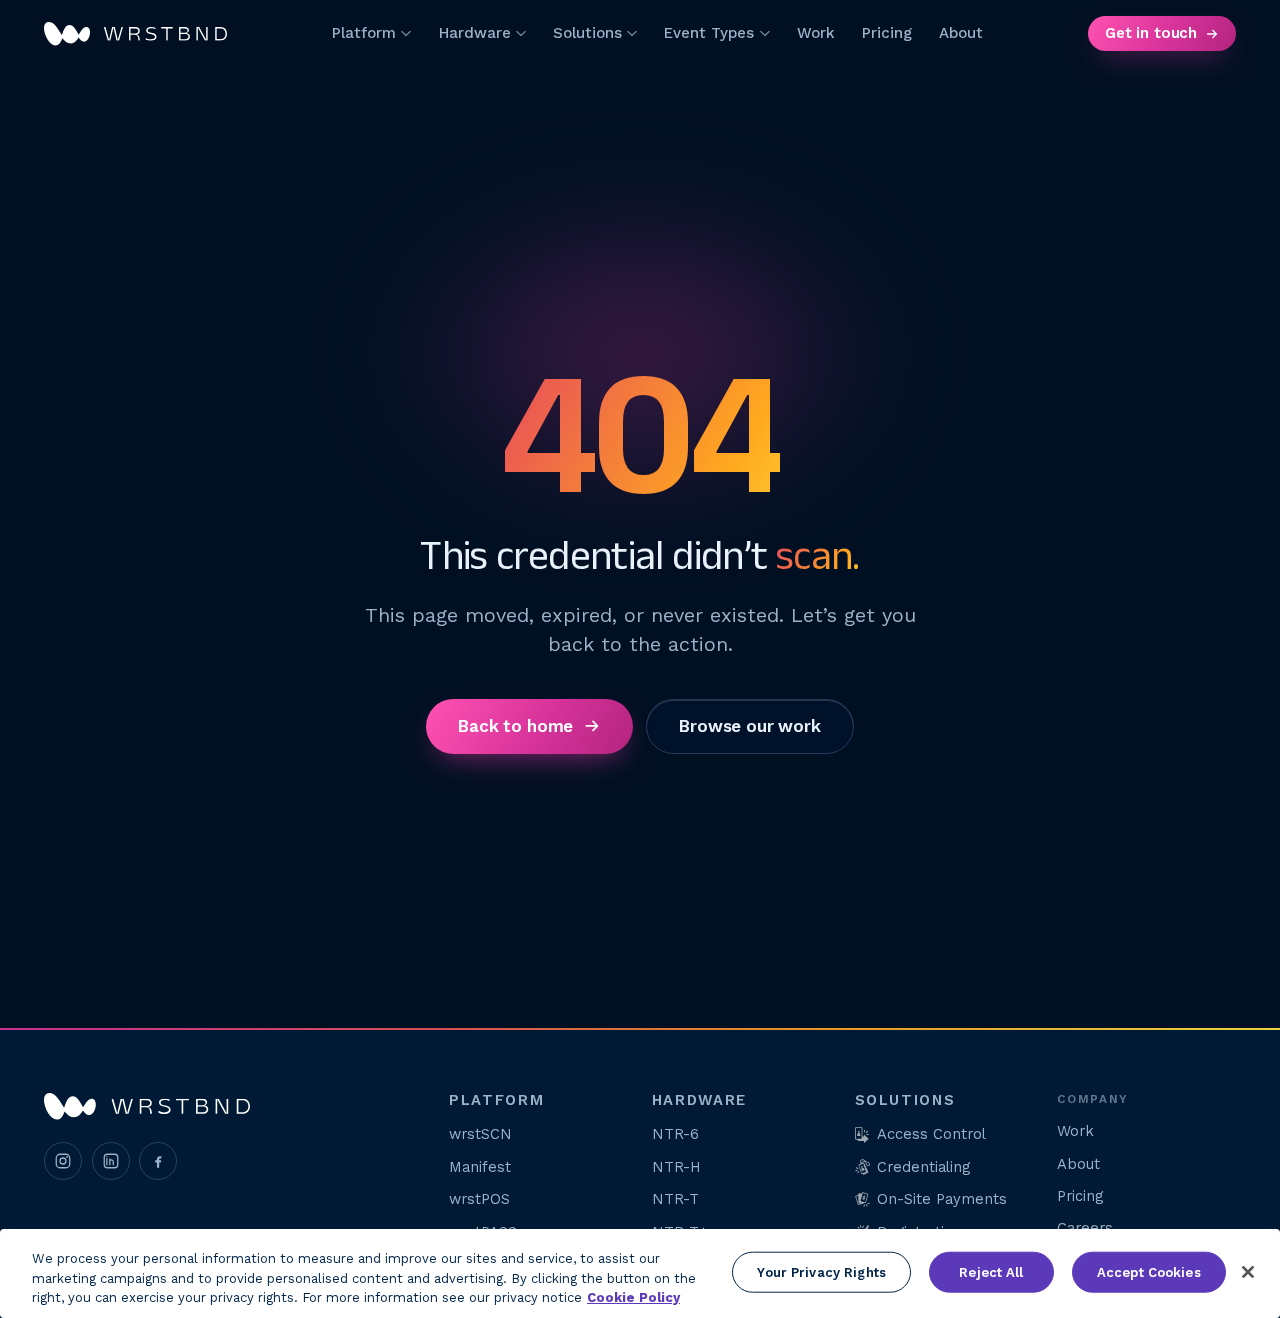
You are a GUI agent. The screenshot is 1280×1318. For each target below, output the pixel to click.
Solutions (587, 33)
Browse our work (749, 725)
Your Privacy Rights (821, 1271)
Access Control (931, 1134)
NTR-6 (675, 1134)
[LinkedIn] (111, 1161)
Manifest (480, 1167)
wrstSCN (480, 1134)
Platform (364, 33)
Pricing (887, 33)
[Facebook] (158, 1161)
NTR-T (675, 1199)
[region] (640, 1273)
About (961, 33)
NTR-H (676, 1167)
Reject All (991, 1271)
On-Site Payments (942, 1199)
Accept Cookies (1149, 1271)
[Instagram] (63, 1161)
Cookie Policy (633, 1297)
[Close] (1248, 1272)
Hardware (475, 33)
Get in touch (1151, 33)
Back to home (516, 725)
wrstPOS (479, 1199)
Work (816, 33)
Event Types (709, 33)
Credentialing (923, 1167)
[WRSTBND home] (135, 34)
